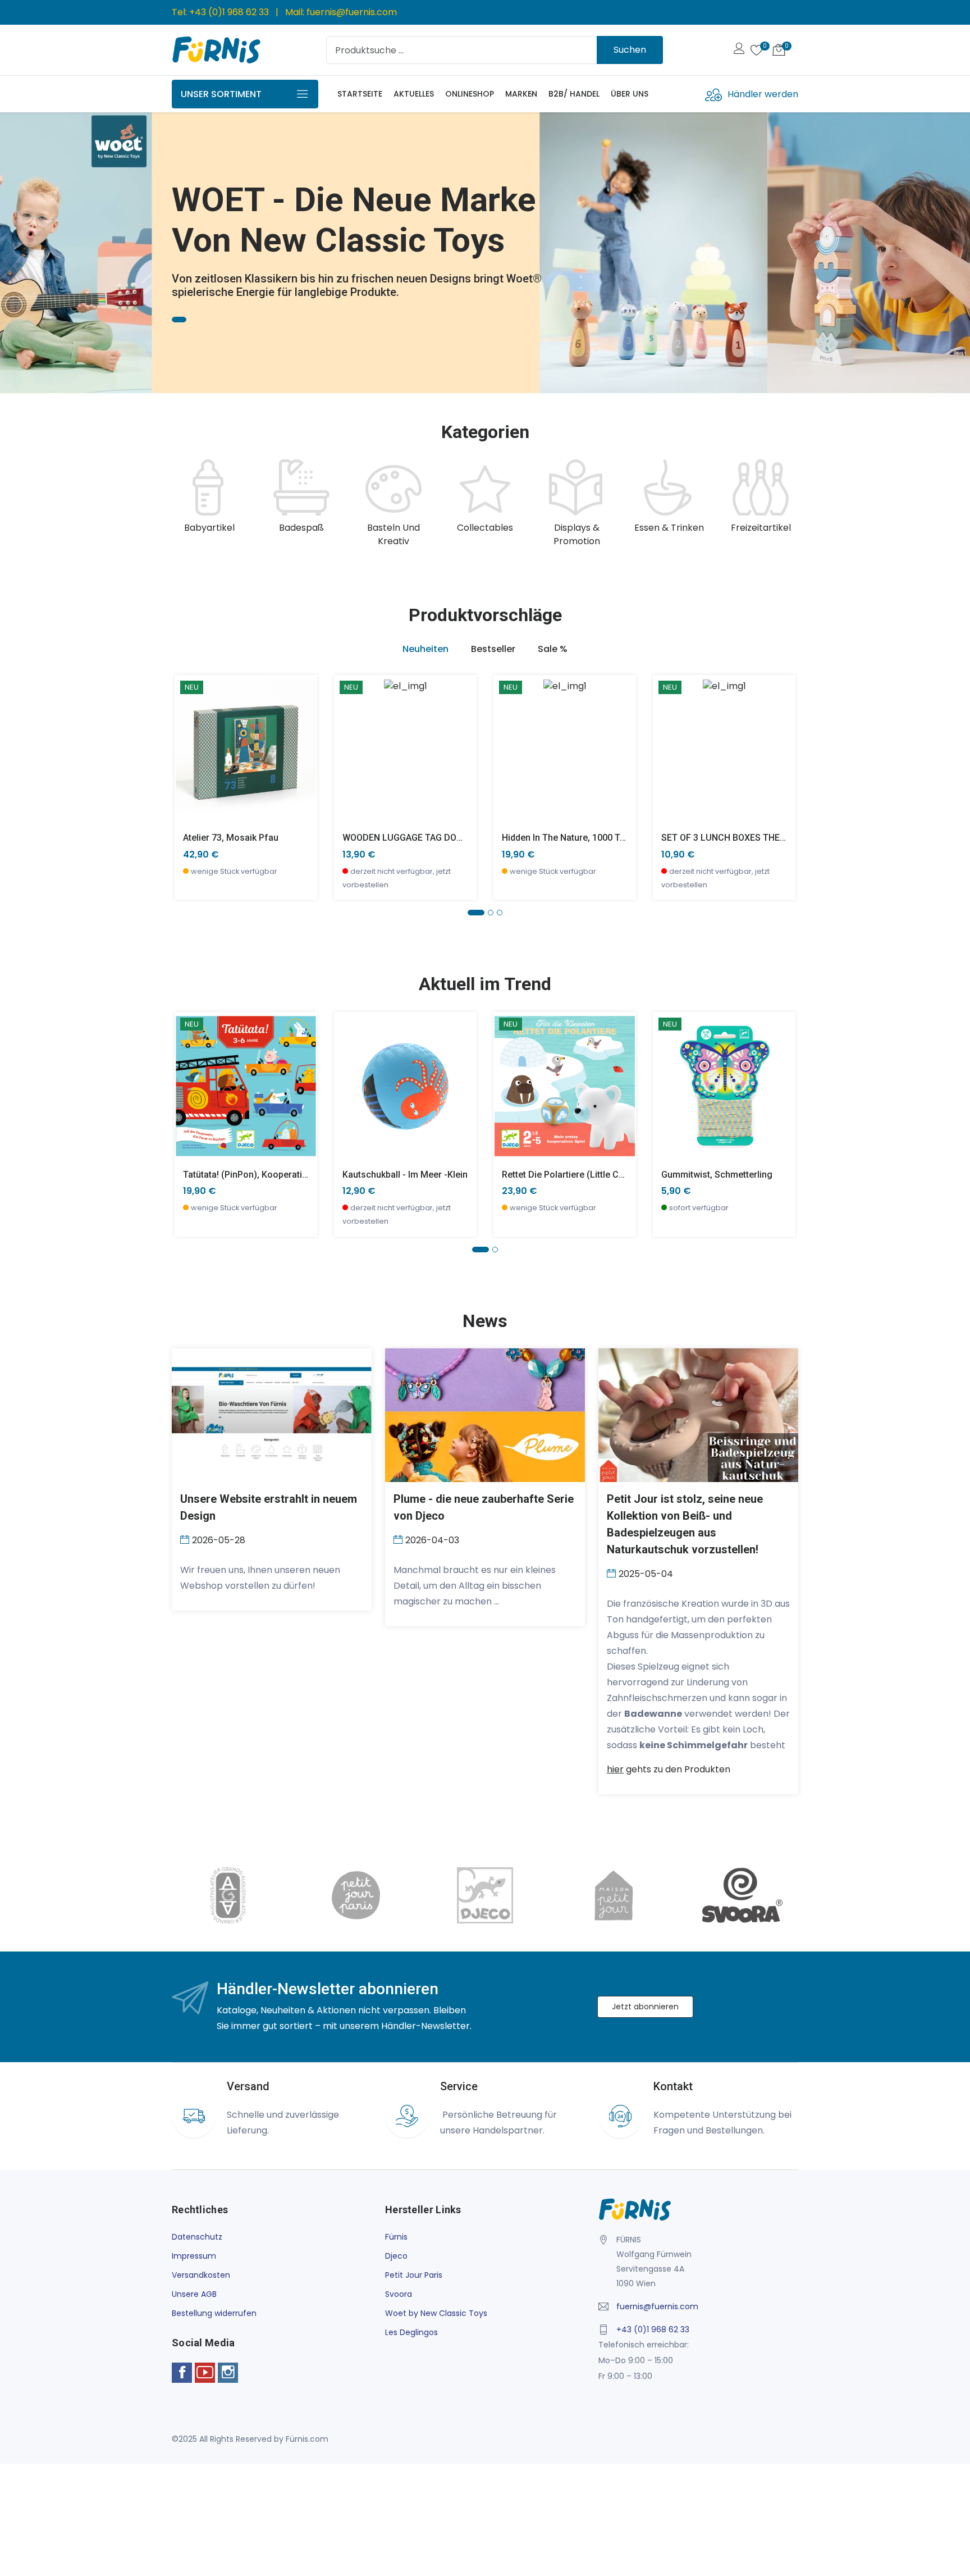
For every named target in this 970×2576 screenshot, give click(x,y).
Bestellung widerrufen (214, 2313)
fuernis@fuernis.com (352, 12)
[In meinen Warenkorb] (190, 733)
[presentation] (183, 504)
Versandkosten (201, 2275)
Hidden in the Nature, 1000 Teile (568, 838)
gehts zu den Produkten (669, 1769)
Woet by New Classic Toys (436, 2313)
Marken (521, 94)
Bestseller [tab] (493, 649)
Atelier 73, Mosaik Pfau (231, 838)
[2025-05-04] (613, 1573)
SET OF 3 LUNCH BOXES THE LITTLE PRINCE (752, 838)
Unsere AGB (194, 2294)
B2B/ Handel (574, 94)
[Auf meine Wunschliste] (190, 783)
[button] (25, 248)
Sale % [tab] (553, 649)
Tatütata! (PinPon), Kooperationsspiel (260, 1175)
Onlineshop (470, 94)
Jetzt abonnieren (645, 2007)
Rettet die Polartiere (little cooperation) (585, 1175)
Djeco (396, 2256)
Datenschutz (197, 2237)
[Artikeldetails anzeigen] (190, 758)
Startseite (360, 94)
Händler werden (763, 94)
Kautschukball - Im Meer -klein (405, 1175)
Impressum (194, 2256)
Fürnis (396, 2237)
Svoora (399, 2294)
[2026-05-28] (186, 1539)
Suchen (630, 50)
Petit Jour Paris (414, 2275)
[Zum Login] (739, 50)
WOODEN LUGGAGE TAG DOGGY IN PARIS (427, 838)
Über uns (630, 94)
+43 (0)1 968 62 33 (229, 12)
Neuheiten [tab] (425, 649)
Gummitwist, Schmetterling (717, 1175)
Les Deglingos (411, 2332)
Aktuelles (414, 94)
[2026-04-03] (399, 1539)
